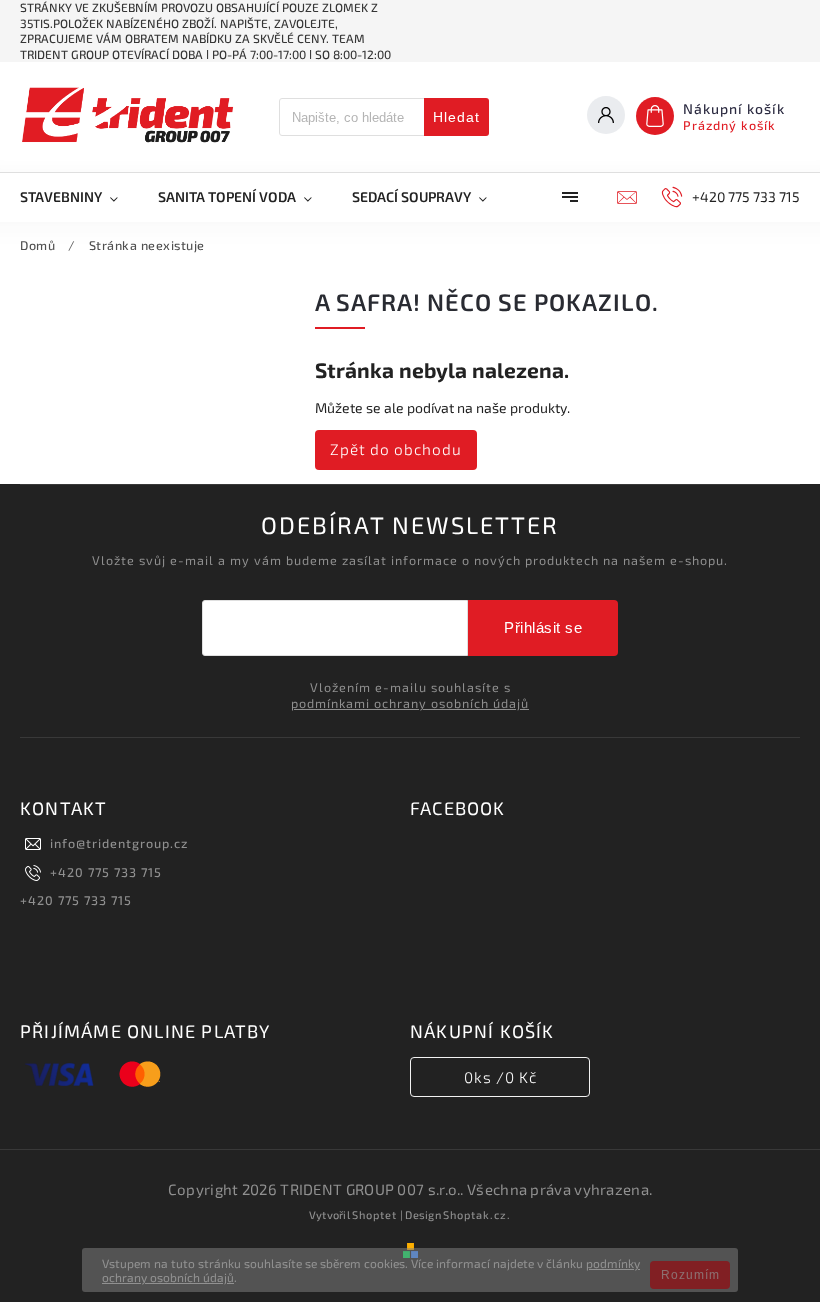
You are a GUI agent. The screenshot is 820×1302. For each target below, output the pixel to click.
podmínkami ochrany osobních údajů (410, 703)
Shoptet (374, 1214)
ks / (500, 1077)
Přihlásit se (543, 627)
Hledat (456, 117)
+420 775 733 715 (106, 872)
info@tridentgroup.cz (119, 843)
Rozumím (690, 1275)
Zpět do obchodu (396, 449)
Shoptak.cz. (477, 1214)
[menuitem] (79, 197)
